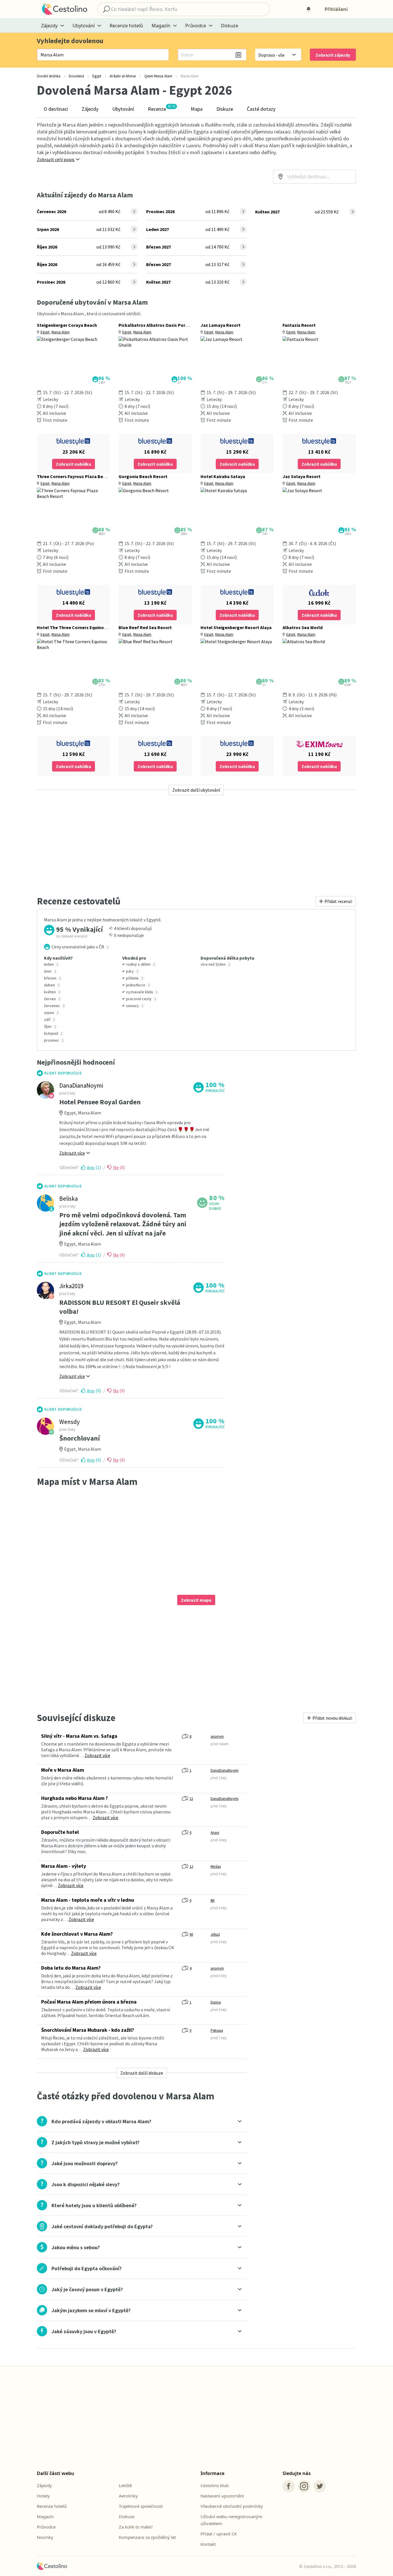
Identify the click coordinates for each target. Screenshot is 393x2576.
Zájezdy (90, 109)
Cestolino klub (215, 2485)
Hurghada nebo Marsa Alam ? (75, 1798)
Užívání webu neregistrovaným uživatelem (231, 2520)
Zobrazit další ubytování (196, 790)
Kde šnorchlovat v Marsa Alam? (77, 1934)
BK (213, 1900)
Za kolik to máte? (136, 2527)
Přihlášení (336, 9)
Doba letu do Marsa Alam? (71, 1968)
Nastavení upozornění (222, 2496)
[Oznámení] (308, 9)
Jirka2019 (71, 1286)
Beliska (68, 1199)
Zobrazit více (97, 1755)
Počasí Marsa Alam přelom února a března (89, 2002)
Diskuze (230, 26)
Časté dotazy (261, 109)
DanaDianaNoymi (81, 1085)
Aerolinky (128, 2496)
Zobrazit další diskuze (142, 2073)
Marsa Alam (61, 332)
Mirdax (216, 1866)
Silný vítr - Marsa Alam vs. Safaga (79, 1736)
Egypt (45, 332)
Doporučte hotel (60, 1832)
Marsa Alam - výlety (64, 1866)
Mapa (197, 109)
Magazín (45, 2516)
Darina (216, 2002)
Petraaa (217, 2030)
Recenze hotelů (126, 26)
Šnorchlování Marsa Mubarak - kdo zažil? (88, 2030)
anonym (217, 1736)
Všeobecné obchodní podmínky (232, 2506)
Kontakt (208, 2544)
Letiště (125, 2485)
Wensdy (69, 1422)
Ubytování (123, 109)
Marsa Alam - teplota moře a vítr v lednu (88, 1900)
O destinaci (56, 109)
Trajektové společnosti (141, 2506)
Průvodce (46, 2527)
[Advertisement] (196, 845)
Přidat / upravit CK (219, 2534)
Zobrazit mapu (196, 1600)
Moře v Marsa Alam (63, 1770)
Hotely (43, 2496)
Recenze (162, 108)
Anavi (215, 1833)
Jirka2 (215, 1934)
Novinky (45, 2537)
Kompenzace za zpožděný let (147, 2537)
